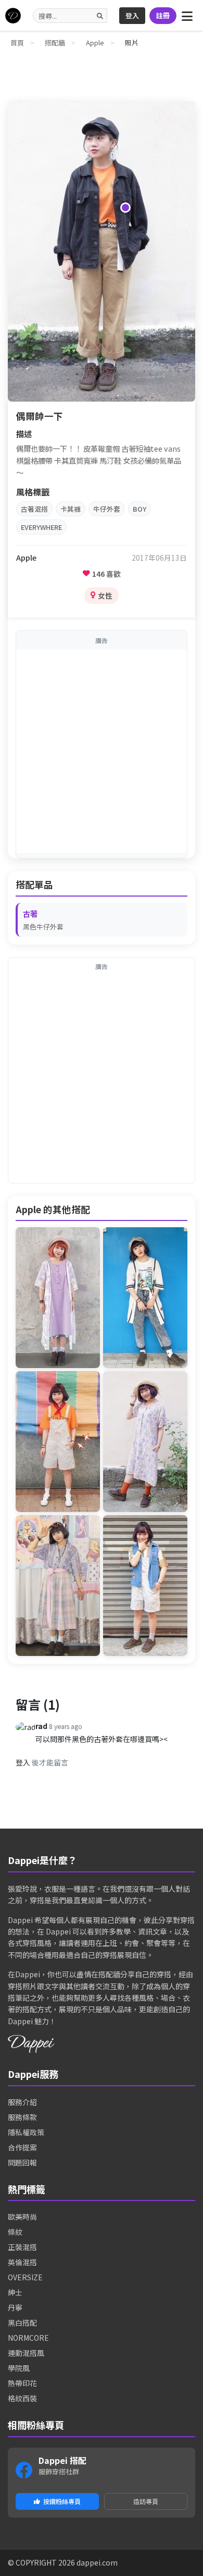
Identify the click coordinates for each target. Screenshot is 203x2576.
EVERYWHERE (41, 527)
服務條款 (22, 2117)
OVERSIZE (25, 2277)
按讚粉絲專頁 (62, 2501)
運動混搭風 (26, 2353)
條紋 (15, 2232)
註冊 (163, 15)
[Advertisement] (102, 751)
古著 (30, 914)
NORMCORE (28, 2338)
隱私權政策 (26, 2132)
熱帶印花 (22, 2383)
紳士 (15, 2292)
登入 (132, 15)
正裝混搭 (22, 2247)
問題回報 (22, 2162)
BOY (139, 509)
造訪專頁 (146, 2501)
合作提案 (22, 2147)
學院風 (19, 2368)
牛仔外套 (107, 509)
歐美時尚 (22, 2217)
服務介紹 (22, 2102)
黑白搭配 (22, 2323)
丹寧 (15, 2307)
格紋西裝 (22, 2398)
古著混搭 (34, 509)
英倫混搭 (22, 2262)
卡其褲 (71, 509)
